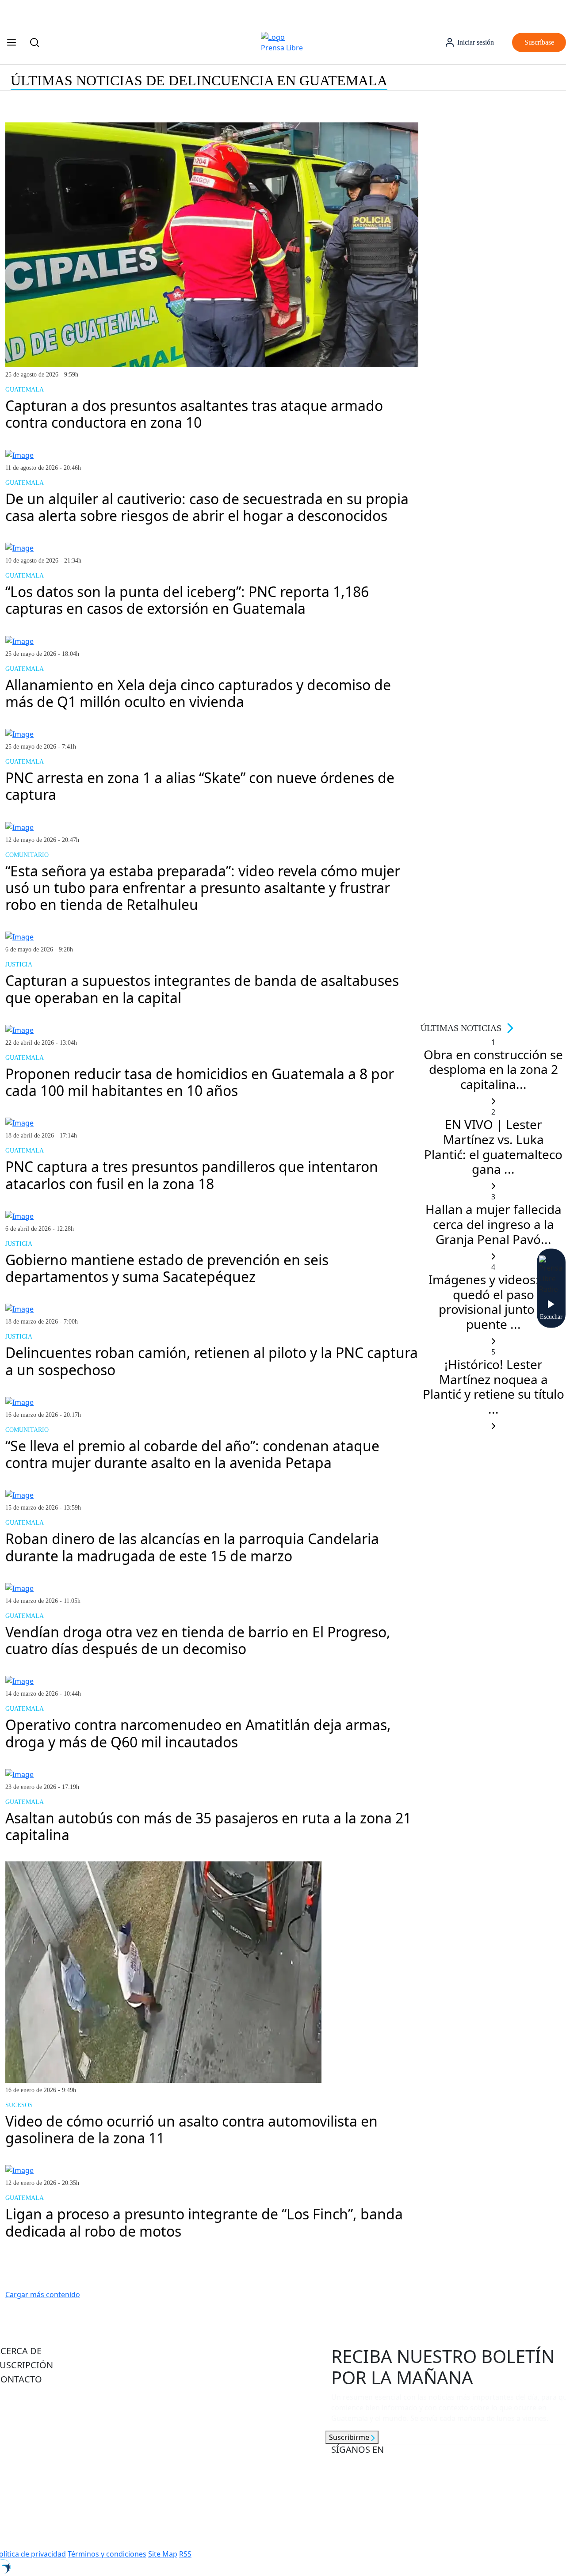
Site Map (163, 2554)
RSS (185, 2554)
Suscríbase (539, 42)
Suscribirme (350, 2437)
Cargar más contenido (43, 2294)
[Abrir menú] (11, 42)
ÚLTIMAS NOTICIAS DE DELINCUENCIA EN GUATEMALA (199, 80)
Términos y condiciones (107, 2554)
